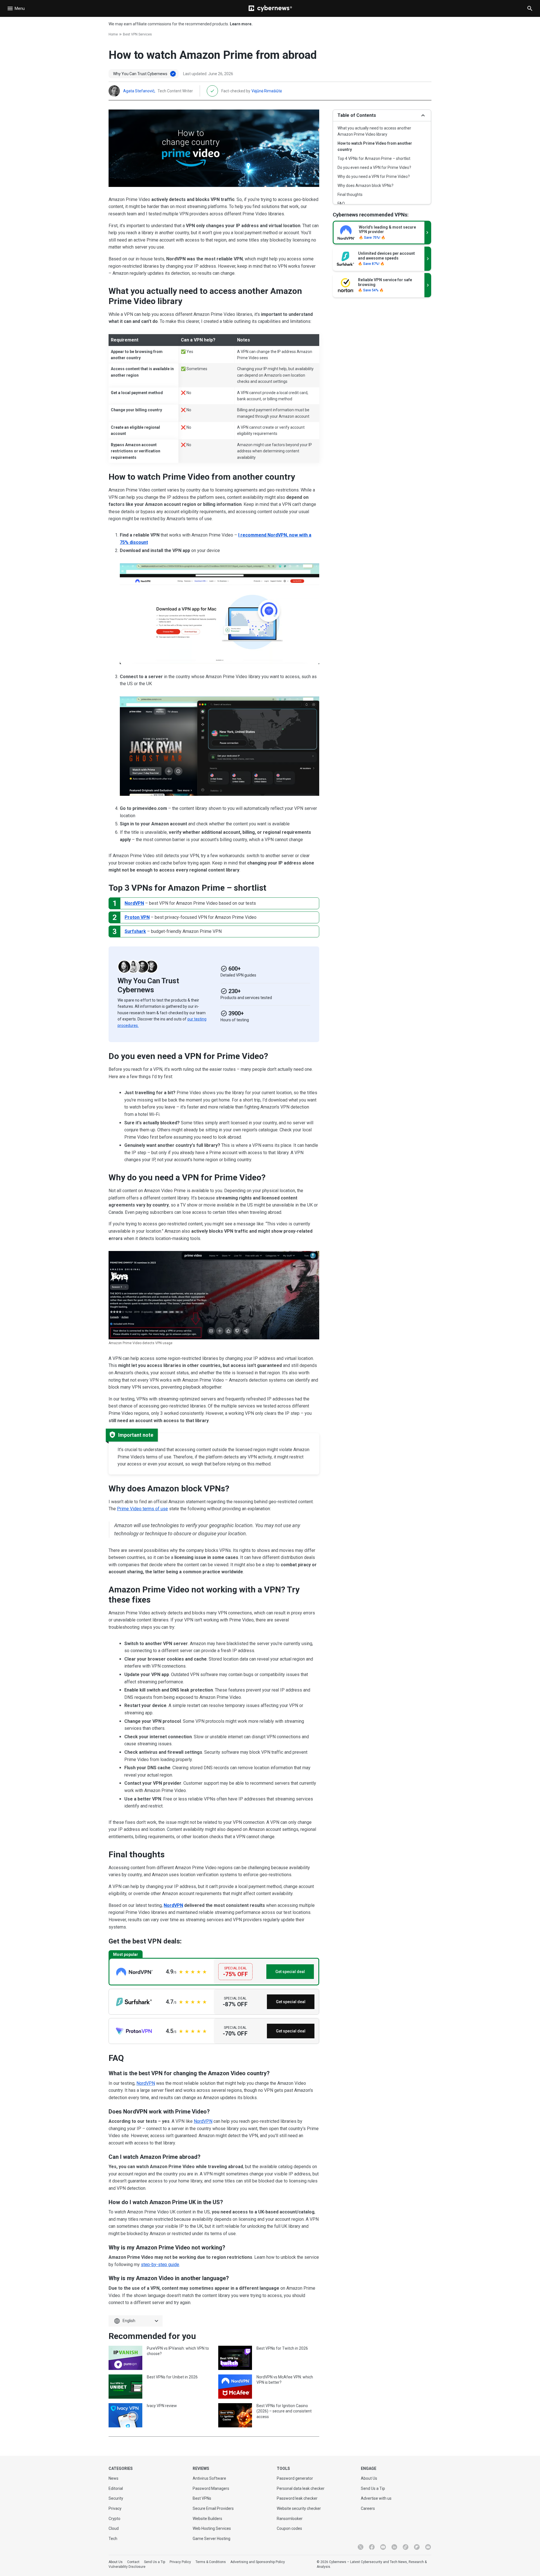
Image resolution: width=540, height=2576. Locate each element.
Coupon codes (289, 2528)
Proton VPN (137, 917)
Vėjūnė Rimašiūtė (267, 91)
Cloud (114, 2528)
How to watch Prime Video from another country (375, 146)
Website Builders (207, 2519)
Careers (368, 2508)
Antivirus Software (209, 2478)
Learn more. (241, 24)
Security (116, 2498)
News (113, 2478)
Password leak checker (297, 2498)
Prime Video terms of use (142, 1509)
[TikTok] (406, 2547)
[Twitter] (361, 2547)
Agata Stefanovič (139, 91)
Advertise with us (376, 2498)
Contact (133, 2562)
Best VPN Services (137, 34)
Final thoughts (350, 195)
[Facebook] (372, 2547)
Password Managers (211, 2488)
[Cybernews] (270, 8)
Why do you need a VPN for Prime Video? (374, 177)
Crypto (114, 2519)
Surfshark (135, 931)
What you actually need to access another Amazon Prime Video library (374, 131)
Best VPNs (202, 2498)
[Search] (530, 8)
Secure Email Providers (213, 2508)
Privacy (115, 2508)
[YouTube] (383, 2547)
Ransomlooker (290, 2519)
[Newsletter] (428, 2547)
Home (113, 34)
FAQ (341, 204)
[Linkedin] (394, 2547)
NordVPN (134, 903)
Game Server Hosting (211, 2539)
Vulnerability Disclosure (127, 2567)
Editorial (116, 2488)
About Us (369, 2478)
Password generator (295, 2478)
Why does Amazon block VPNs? (365, 186)
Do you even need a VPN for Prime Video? (374, 167)
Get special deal (290, 1972)
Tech (113, 2539)
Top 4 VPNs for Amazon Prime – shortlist (374, 158)
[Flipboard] (417, 2547)
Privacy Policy (180, 2562)
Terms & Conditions (211, 2562)
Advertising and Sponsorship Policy (258, 2562)
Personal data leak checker (301, 2488)
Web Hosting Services (212, 2528)
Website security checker (299, 2508)
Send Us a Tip (373, 2488)
